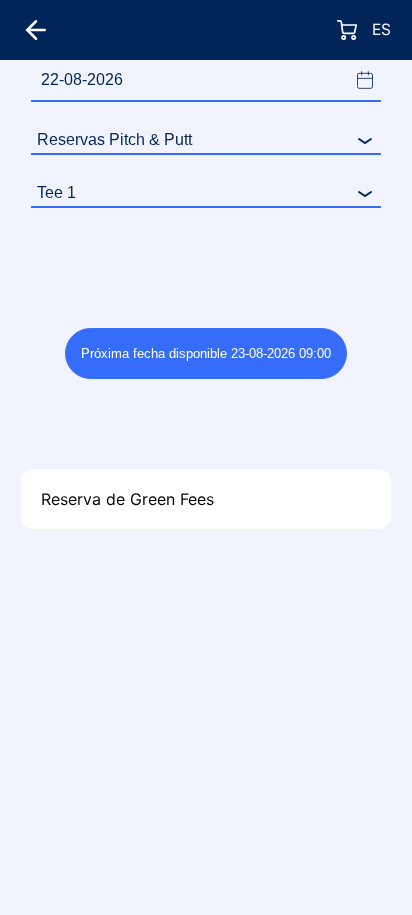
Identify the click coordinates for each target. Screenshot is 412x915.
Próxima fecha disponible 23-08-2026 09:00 (206, 353)
